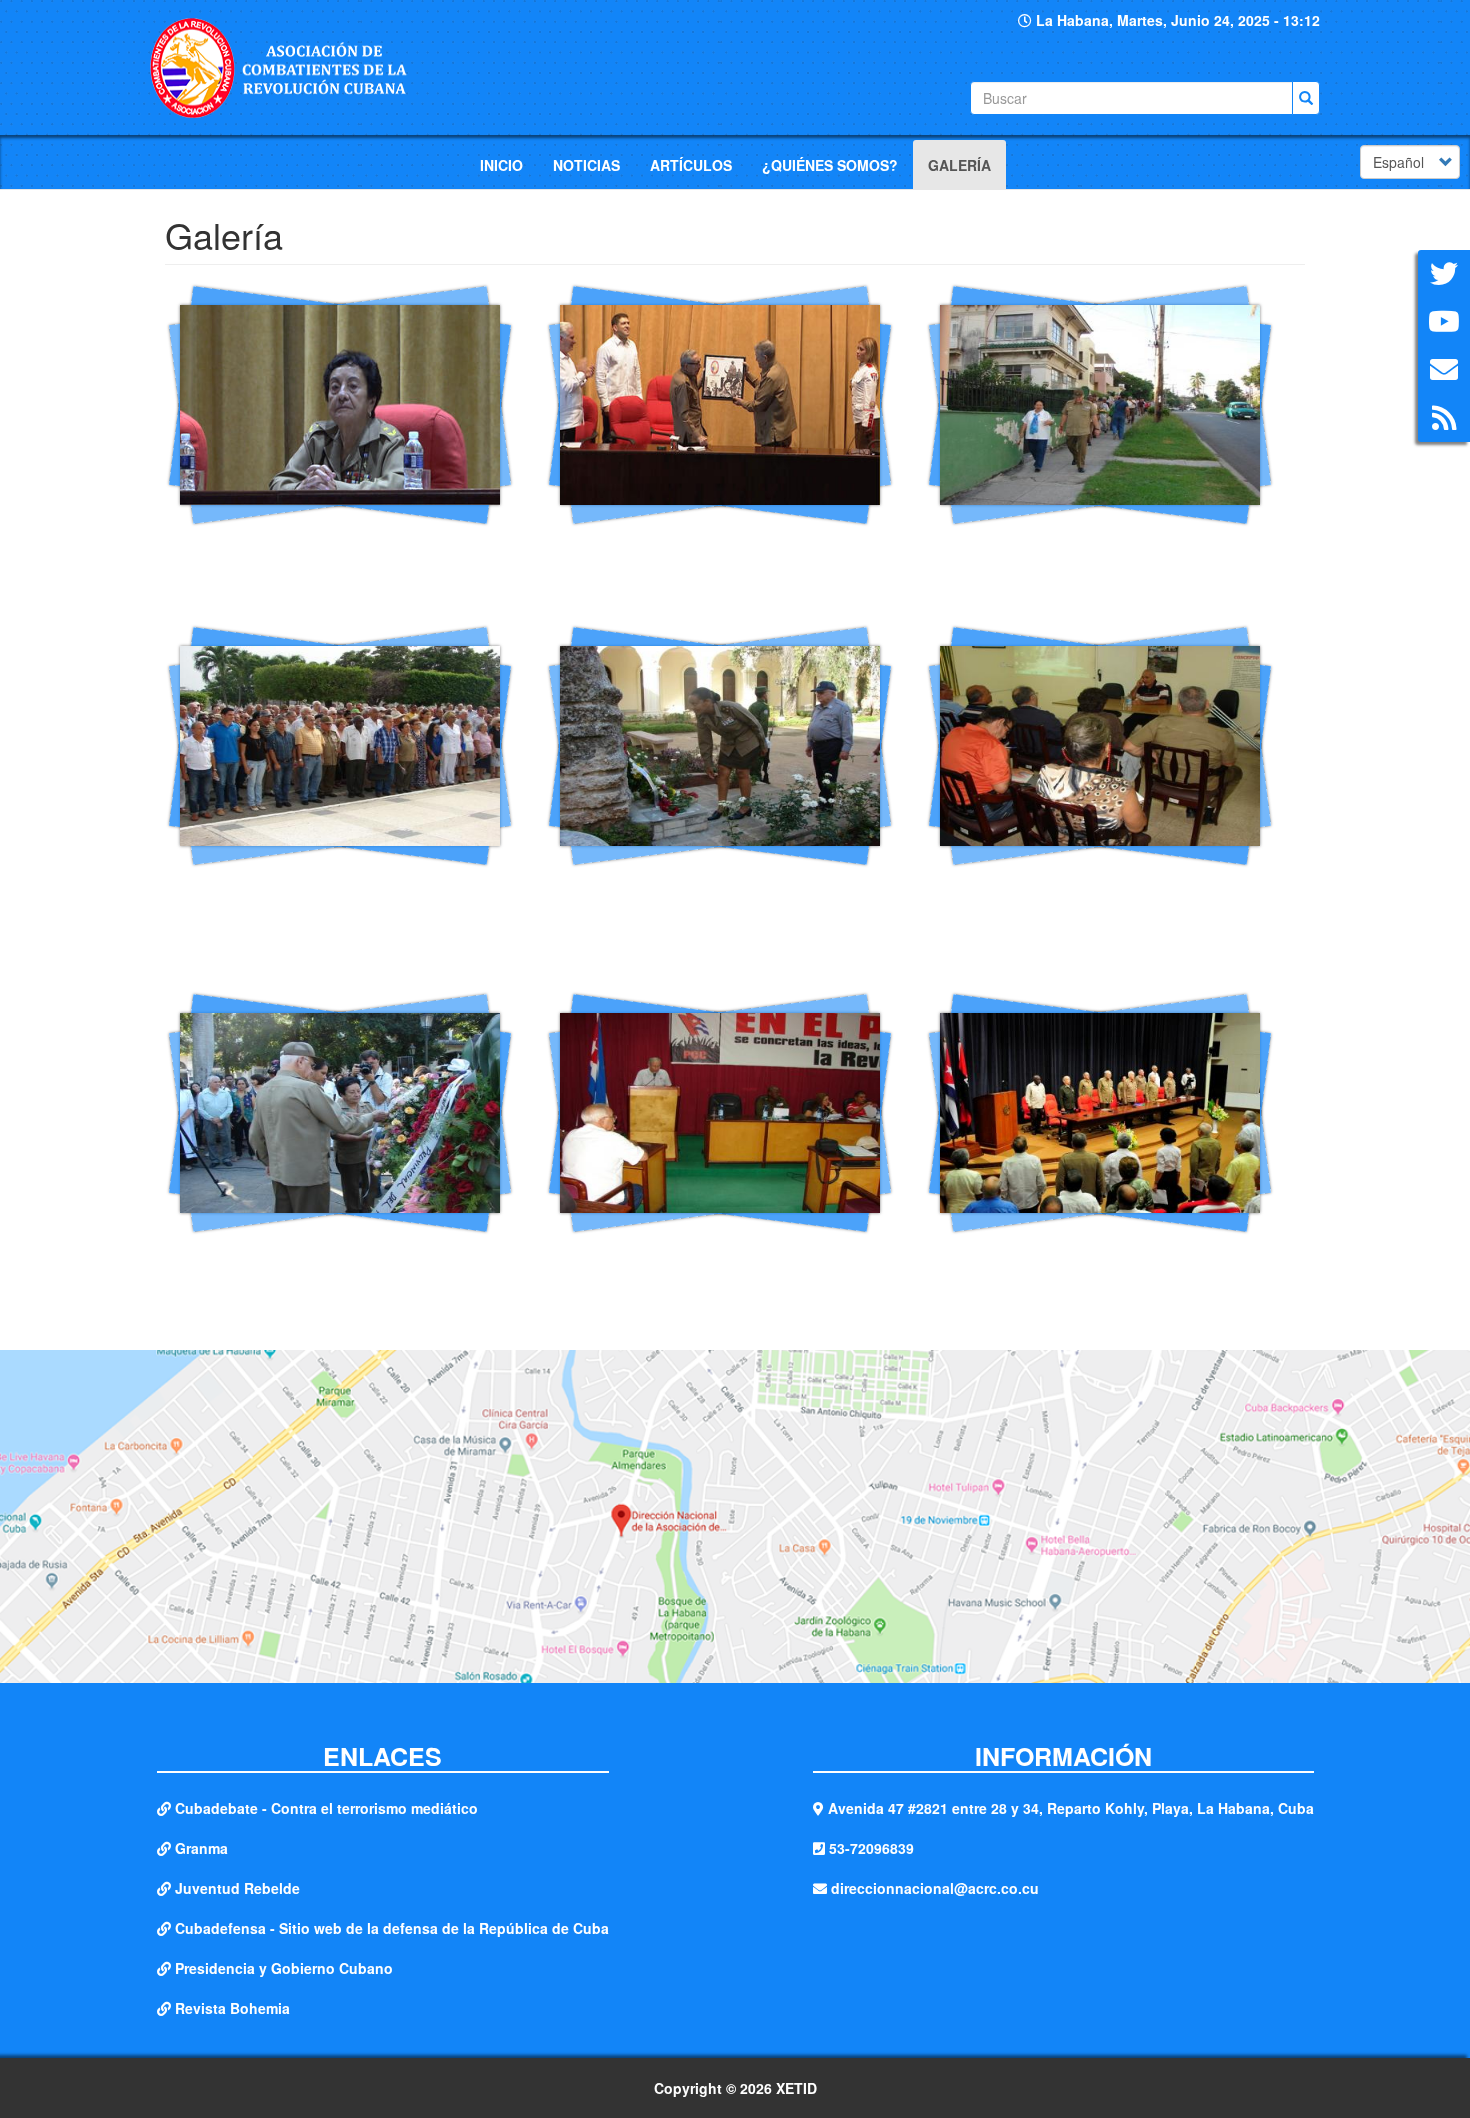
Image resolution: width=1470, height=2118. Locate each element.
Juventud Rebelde (237, 1888)
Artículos (691, 165)
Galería (959, 165)
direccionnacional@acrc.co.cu (935, 1888)
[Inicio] (287, 68)
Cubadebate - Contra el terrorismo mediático (326, 1808)
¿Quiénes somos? (830, 165)
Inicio (501, 165)
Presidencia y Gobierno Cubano (284, 1968)
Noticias (586, 165)
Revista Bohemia (232, 2008)
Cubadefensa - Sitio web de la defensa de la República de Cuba (392, 1928)
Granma (201, 1848)
